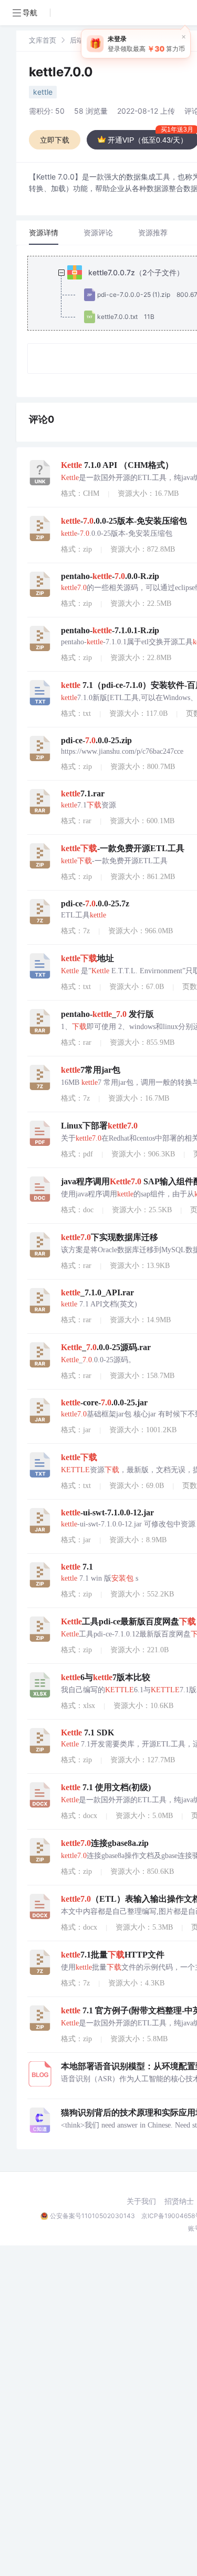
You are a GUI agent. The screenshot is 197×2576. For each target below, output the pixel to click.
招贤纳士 (179, 2201)
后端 (77, 40)
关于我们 (141, 2201)
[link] (43, 40)
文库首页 (43, 40)
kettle (43, 92)
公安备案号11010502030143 (92, 2216)
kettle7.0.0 (61, 72)
